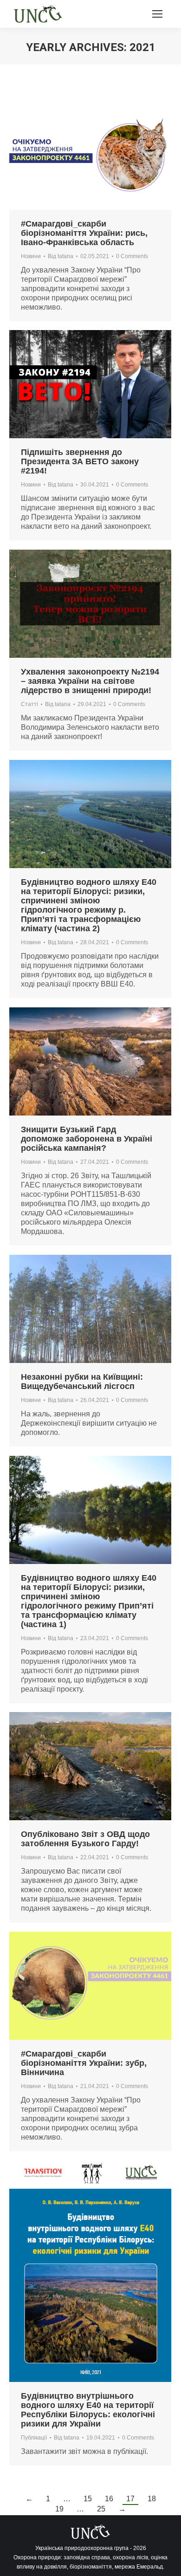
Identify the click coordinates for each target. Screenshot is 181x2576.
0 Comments (132, 256)
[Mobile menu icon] (157, 14)
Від (61, 256)
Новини (31, 256)
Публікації (34, 2438)
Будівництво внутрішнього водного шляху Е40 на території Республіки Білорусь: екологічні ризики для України (88, 2410)
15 (88, 2499)
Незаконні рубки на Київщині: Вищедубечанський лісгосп (82, 1382)
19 (59, 2509)
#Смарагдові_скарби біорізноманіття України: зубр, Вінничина (84, 2063)
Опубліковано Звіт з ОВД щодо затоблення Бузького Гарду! (85, 1839)
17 (130, 2499)
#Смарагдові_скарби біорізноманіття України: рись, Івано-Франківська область (84, 233)
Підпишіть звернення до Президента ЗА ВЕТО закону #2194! (80, 461)
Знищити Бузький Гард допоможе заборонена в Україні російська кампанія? (87, 1139)
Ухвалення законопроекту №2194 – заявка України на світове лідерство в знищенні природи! (90, 681)
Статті (29, 704)
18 (152, 2499)
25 (101, 2509)
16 (109, 2499)
